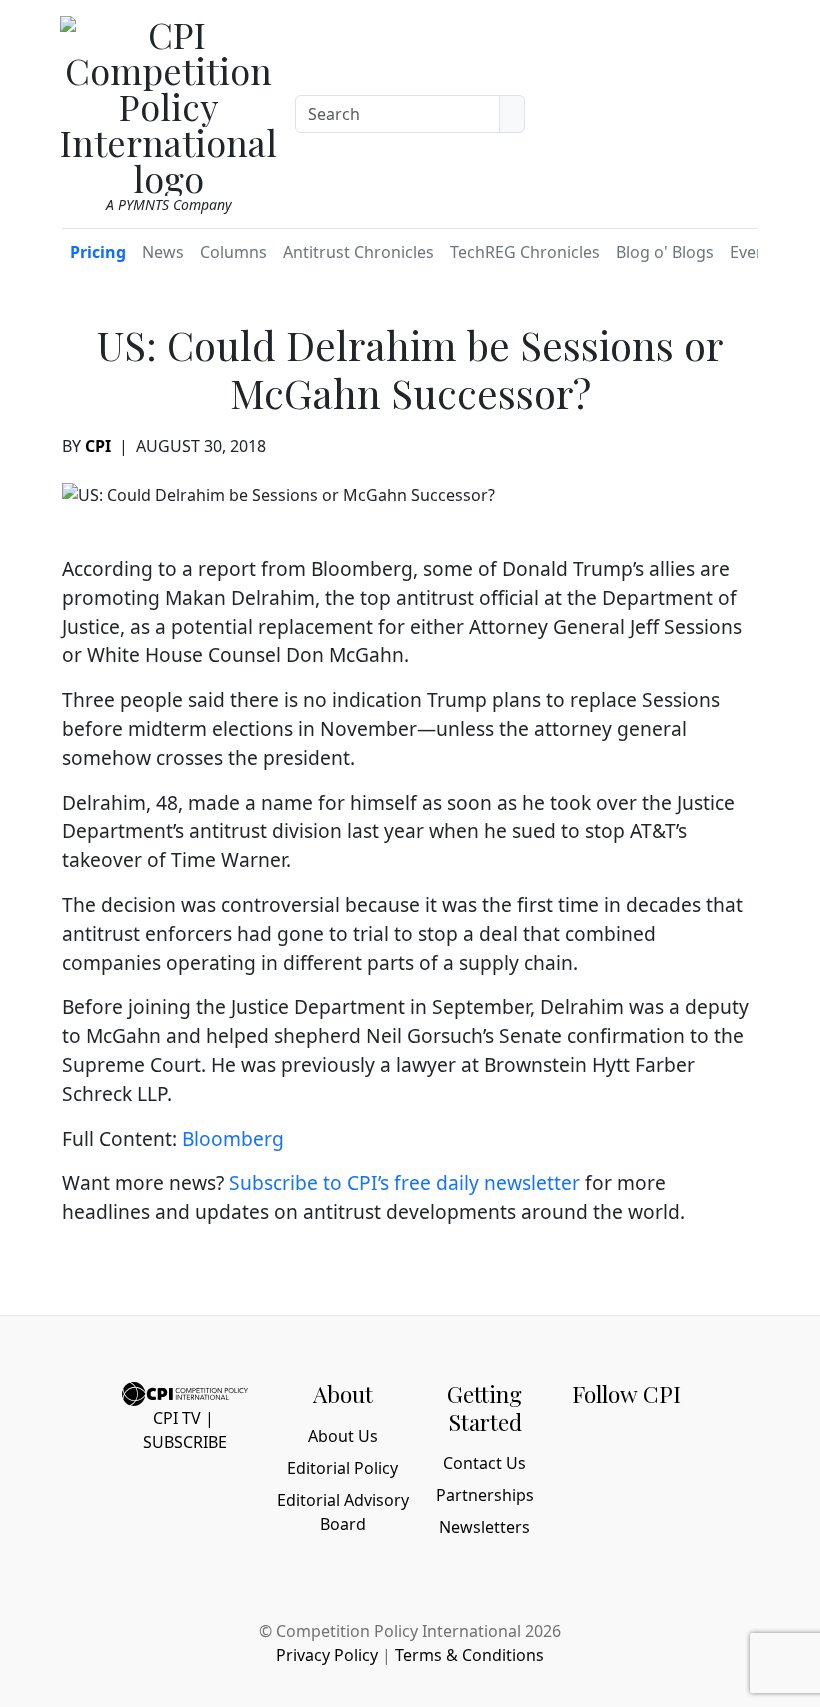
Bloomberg (233, 1138)
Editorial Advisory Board (343, 1512)
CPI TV (177, 1418)
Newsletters (484, 1527)
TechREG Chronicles (525, 252)
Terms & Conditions (469, 1655)
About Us (343, 1436)
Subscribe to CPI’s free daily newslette (400, 1182)
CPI (98, 446)
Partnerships (485, 1495)
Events (755, 252)
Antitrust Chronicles (358, 252)
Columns (233, 252)
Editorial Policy (342, 1468)
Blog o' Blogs (665, 252)
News (163, 252)
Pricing (98, 252)
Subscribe (185, 1442)
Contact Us (484, 1463)
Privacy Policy (327, 1655)
